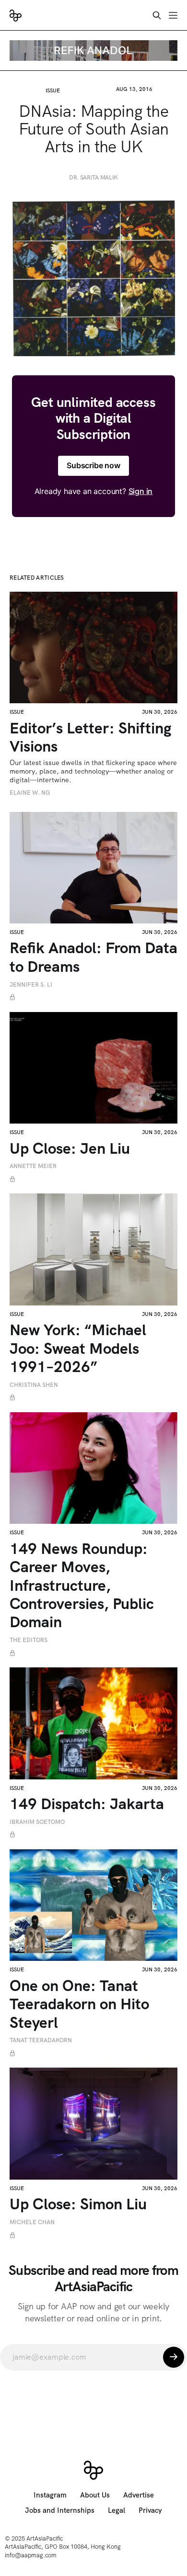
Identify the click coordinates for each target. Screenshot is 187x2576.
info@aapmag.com (31, 2555)
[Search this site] (157, 15)
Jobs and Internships (60, 2510)
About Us (95, 2495)
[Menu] (173, 15)
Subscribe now (93, 465)
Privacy (150, 2510)
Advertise (139, 2495)
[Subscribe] (174, 2357)
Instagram (50, 2495)
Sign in (141, 491)
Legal (117, 2510)
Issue (53, 90)
